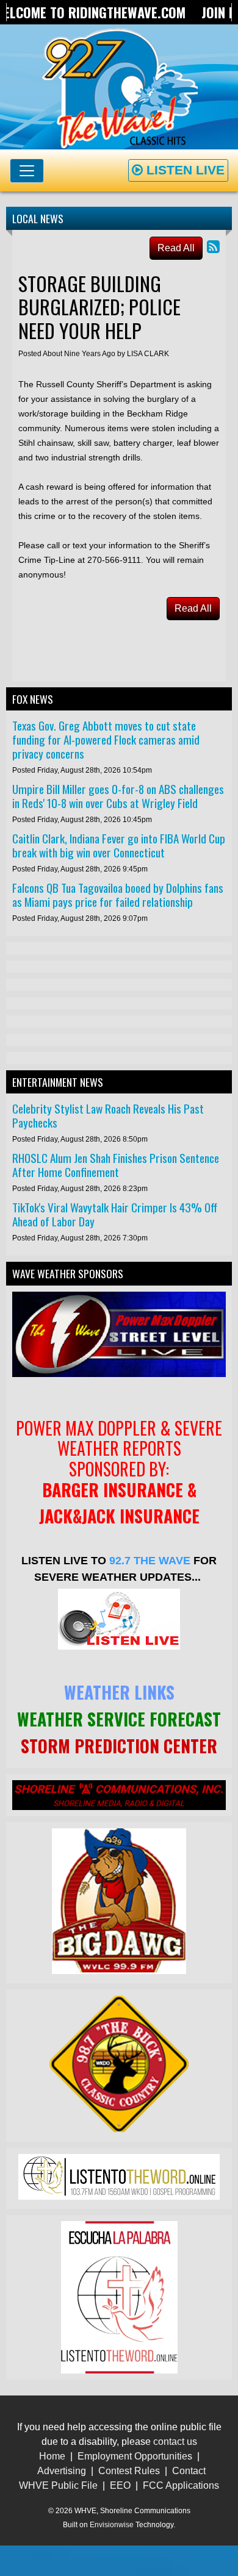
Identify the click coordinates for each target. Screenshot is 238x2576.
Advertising (62, 2471)
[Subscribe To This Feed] (213, 247)
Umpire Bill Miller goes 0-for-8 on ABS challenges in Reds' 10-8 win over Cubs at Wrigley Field (118, 796)
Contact (189, 2471)
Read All (176, 248)
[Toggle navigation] (27, 171)
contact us (175, 2442)
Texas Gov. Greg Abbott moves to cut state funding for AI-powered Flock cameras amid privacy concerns (106, 739)
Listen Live (184, 170)
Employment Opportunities (135, 2456)
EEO (120, 2485)
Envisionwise (112, 2525)
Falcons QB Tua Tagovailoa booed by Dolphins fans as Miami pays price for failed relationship (118, 895)
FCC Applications (181, 2485)
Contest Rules (129, 2471)
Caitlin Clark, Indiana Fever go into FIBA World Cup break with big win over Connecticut (119, 845)
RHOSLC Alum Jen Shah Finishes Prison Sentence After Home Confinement (116, 1165)
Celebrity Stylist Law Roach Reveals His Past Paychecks (108, 1115)
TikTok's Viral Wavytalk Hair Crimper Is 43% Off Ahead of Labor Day (115, 1214)
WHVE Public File (58, 2485)
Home (52, 2456)
